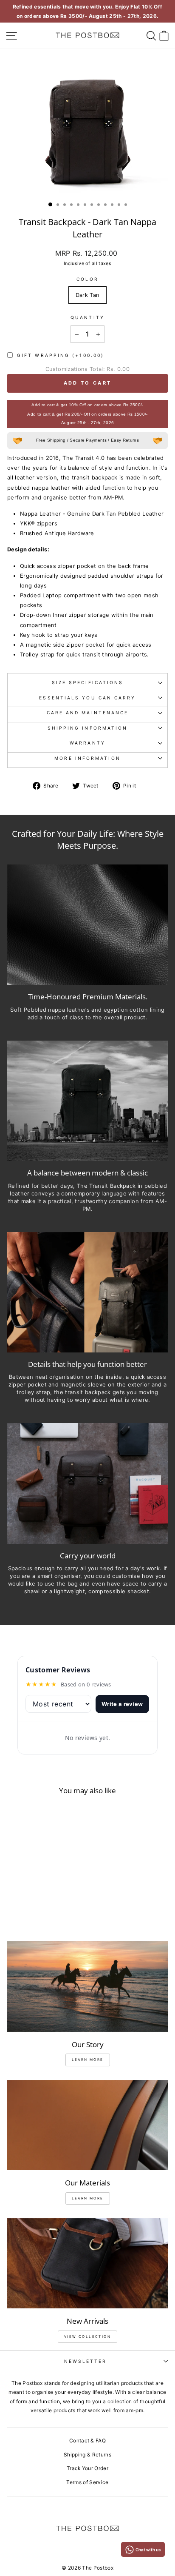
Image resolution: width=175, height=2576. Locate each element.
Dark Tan (88, 295)
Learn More (88, 2198)
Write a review (122, 1704)
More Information (87, 758)
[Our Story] (87, 1987)
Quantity (87, 317)
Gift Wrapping (61, 355)
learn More (88, 2060)
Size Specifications (88, 682)
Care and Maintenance (88, 713)
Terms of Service (87, 2482)
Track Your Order (87, 2468)
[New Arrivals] (87, 2264)
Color (87, 279)
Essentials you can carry (87, 698)
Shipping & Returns (87, 2455)
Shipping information (88, 728)
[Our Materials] (87, 2125)
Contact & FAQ (87, 2440)
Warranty (87, 743)
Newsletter (86, 2361)
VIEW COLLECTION (87, 2336)
